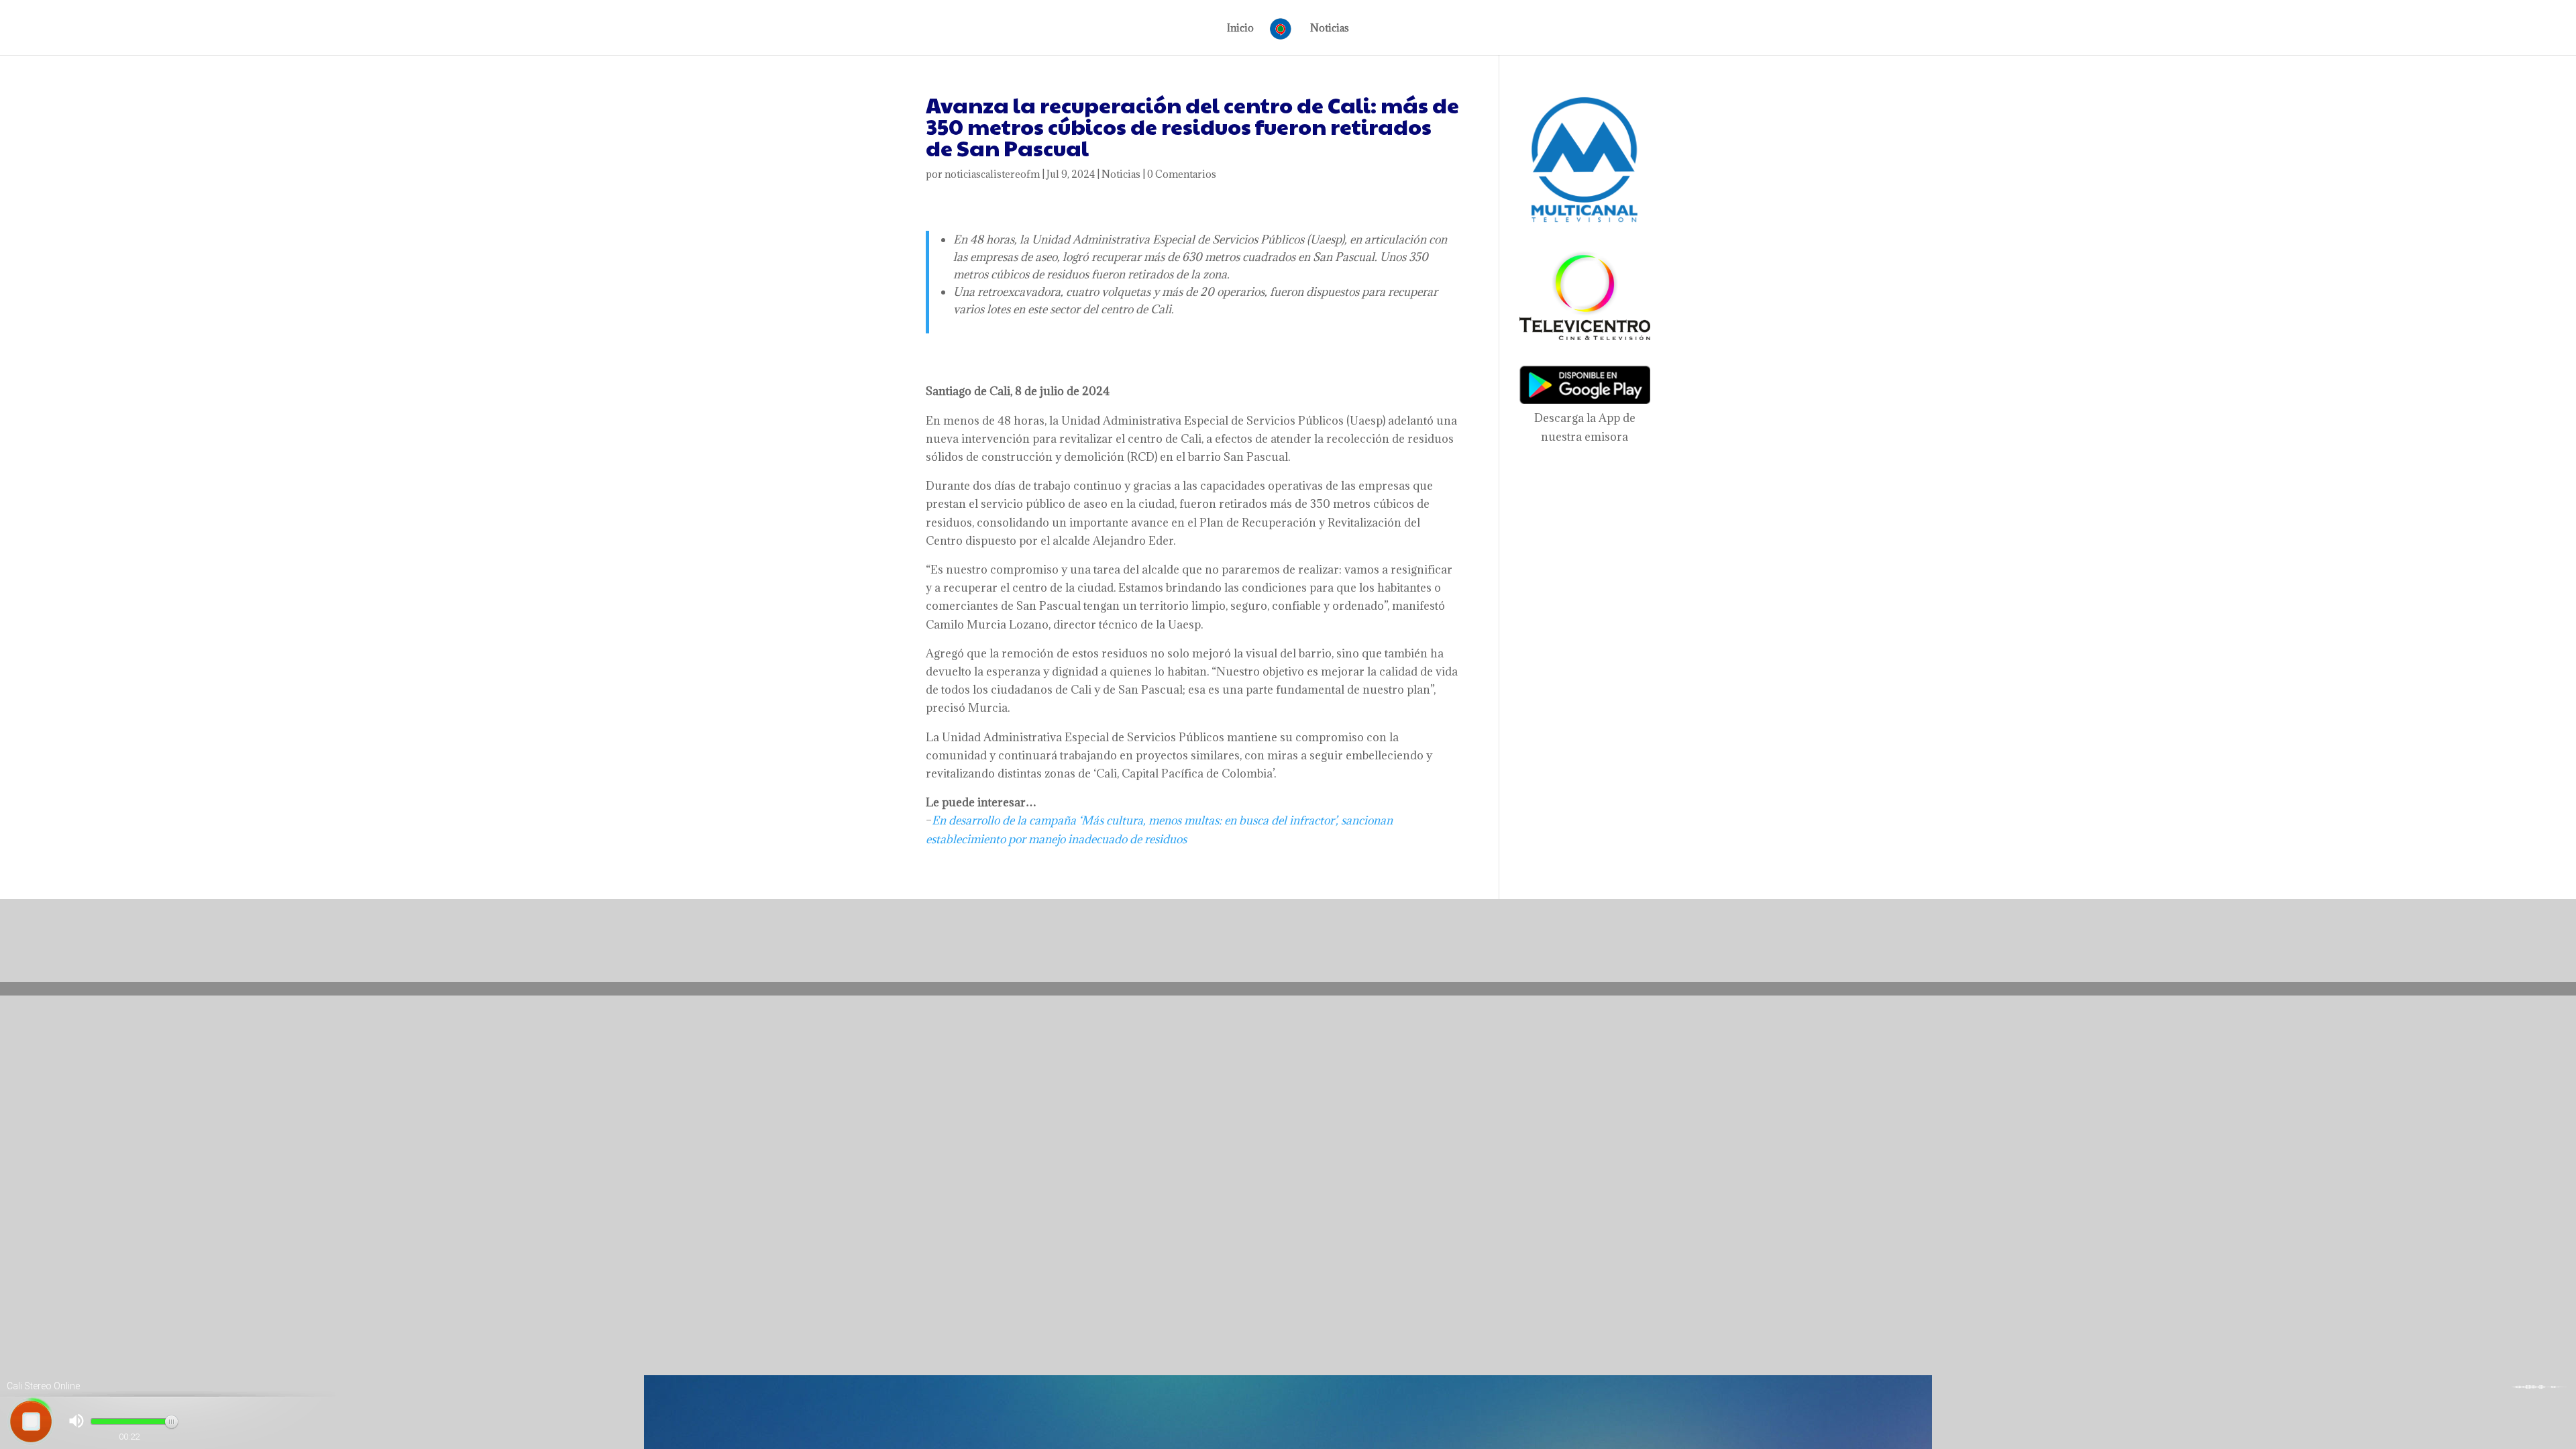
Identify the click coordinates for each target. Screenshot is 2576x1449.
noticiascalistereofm (992, 174)
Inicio (1240, 29)
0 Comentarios (1182, 174)
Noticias (1330, 29)
